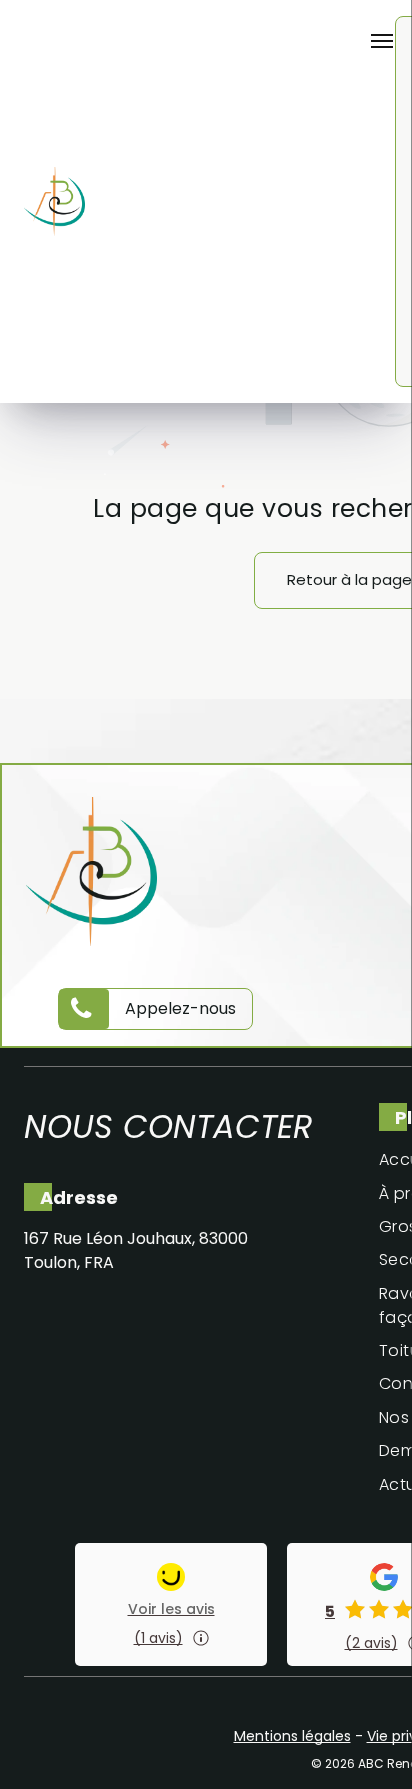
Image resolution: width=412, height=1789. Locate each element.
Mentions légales (292, 1736)
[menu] (382, 41)
